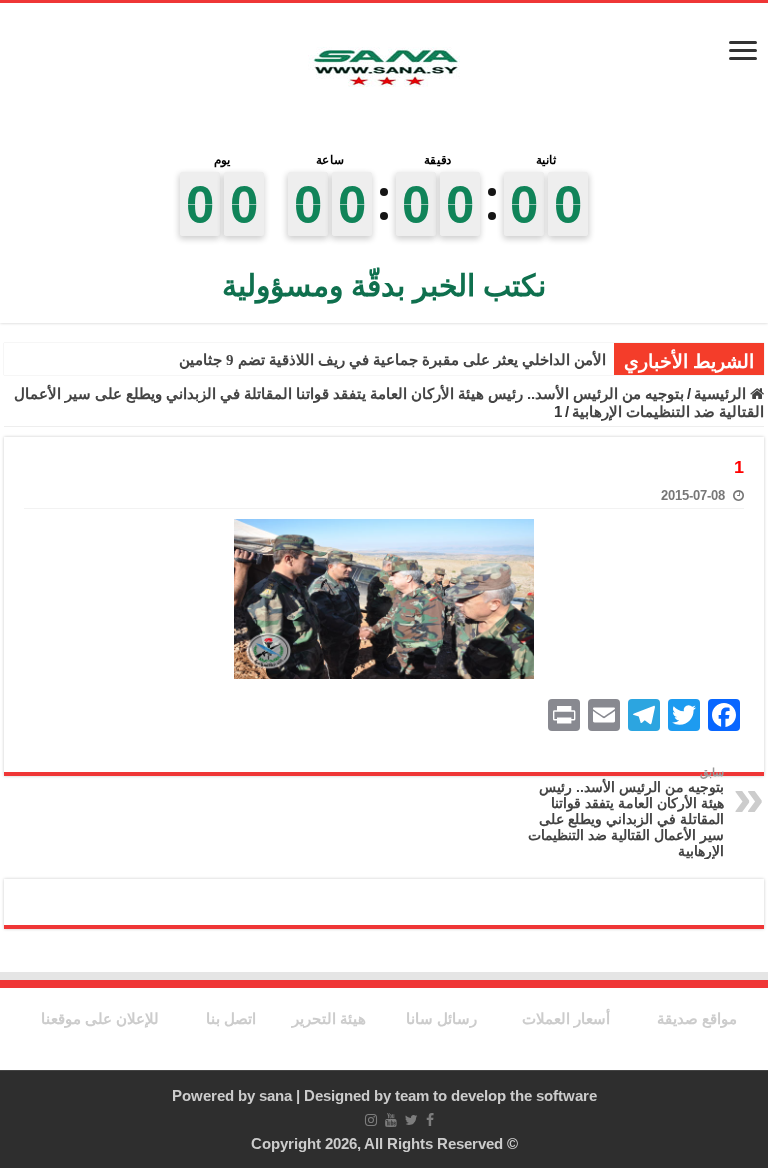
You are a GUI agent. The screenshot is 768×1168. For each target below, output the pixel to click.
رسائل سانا (441, 1018)
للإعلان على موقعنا (100, 1018)
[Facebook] (430, 1120)
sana (275, 1095)
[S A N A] (384, 70)
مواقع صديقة (697, 1018)
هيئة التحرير (329, 1018)
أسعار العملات (566, 1018)
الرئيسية (722, 393)
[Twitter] (411, 1120)
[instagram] (371, 1120)
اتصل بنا (231, 1018)
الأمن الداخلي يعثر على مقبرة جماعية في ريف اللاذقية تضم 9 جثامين (392, 360)
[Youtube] (391, 1120)
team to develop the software (496, 1095)
